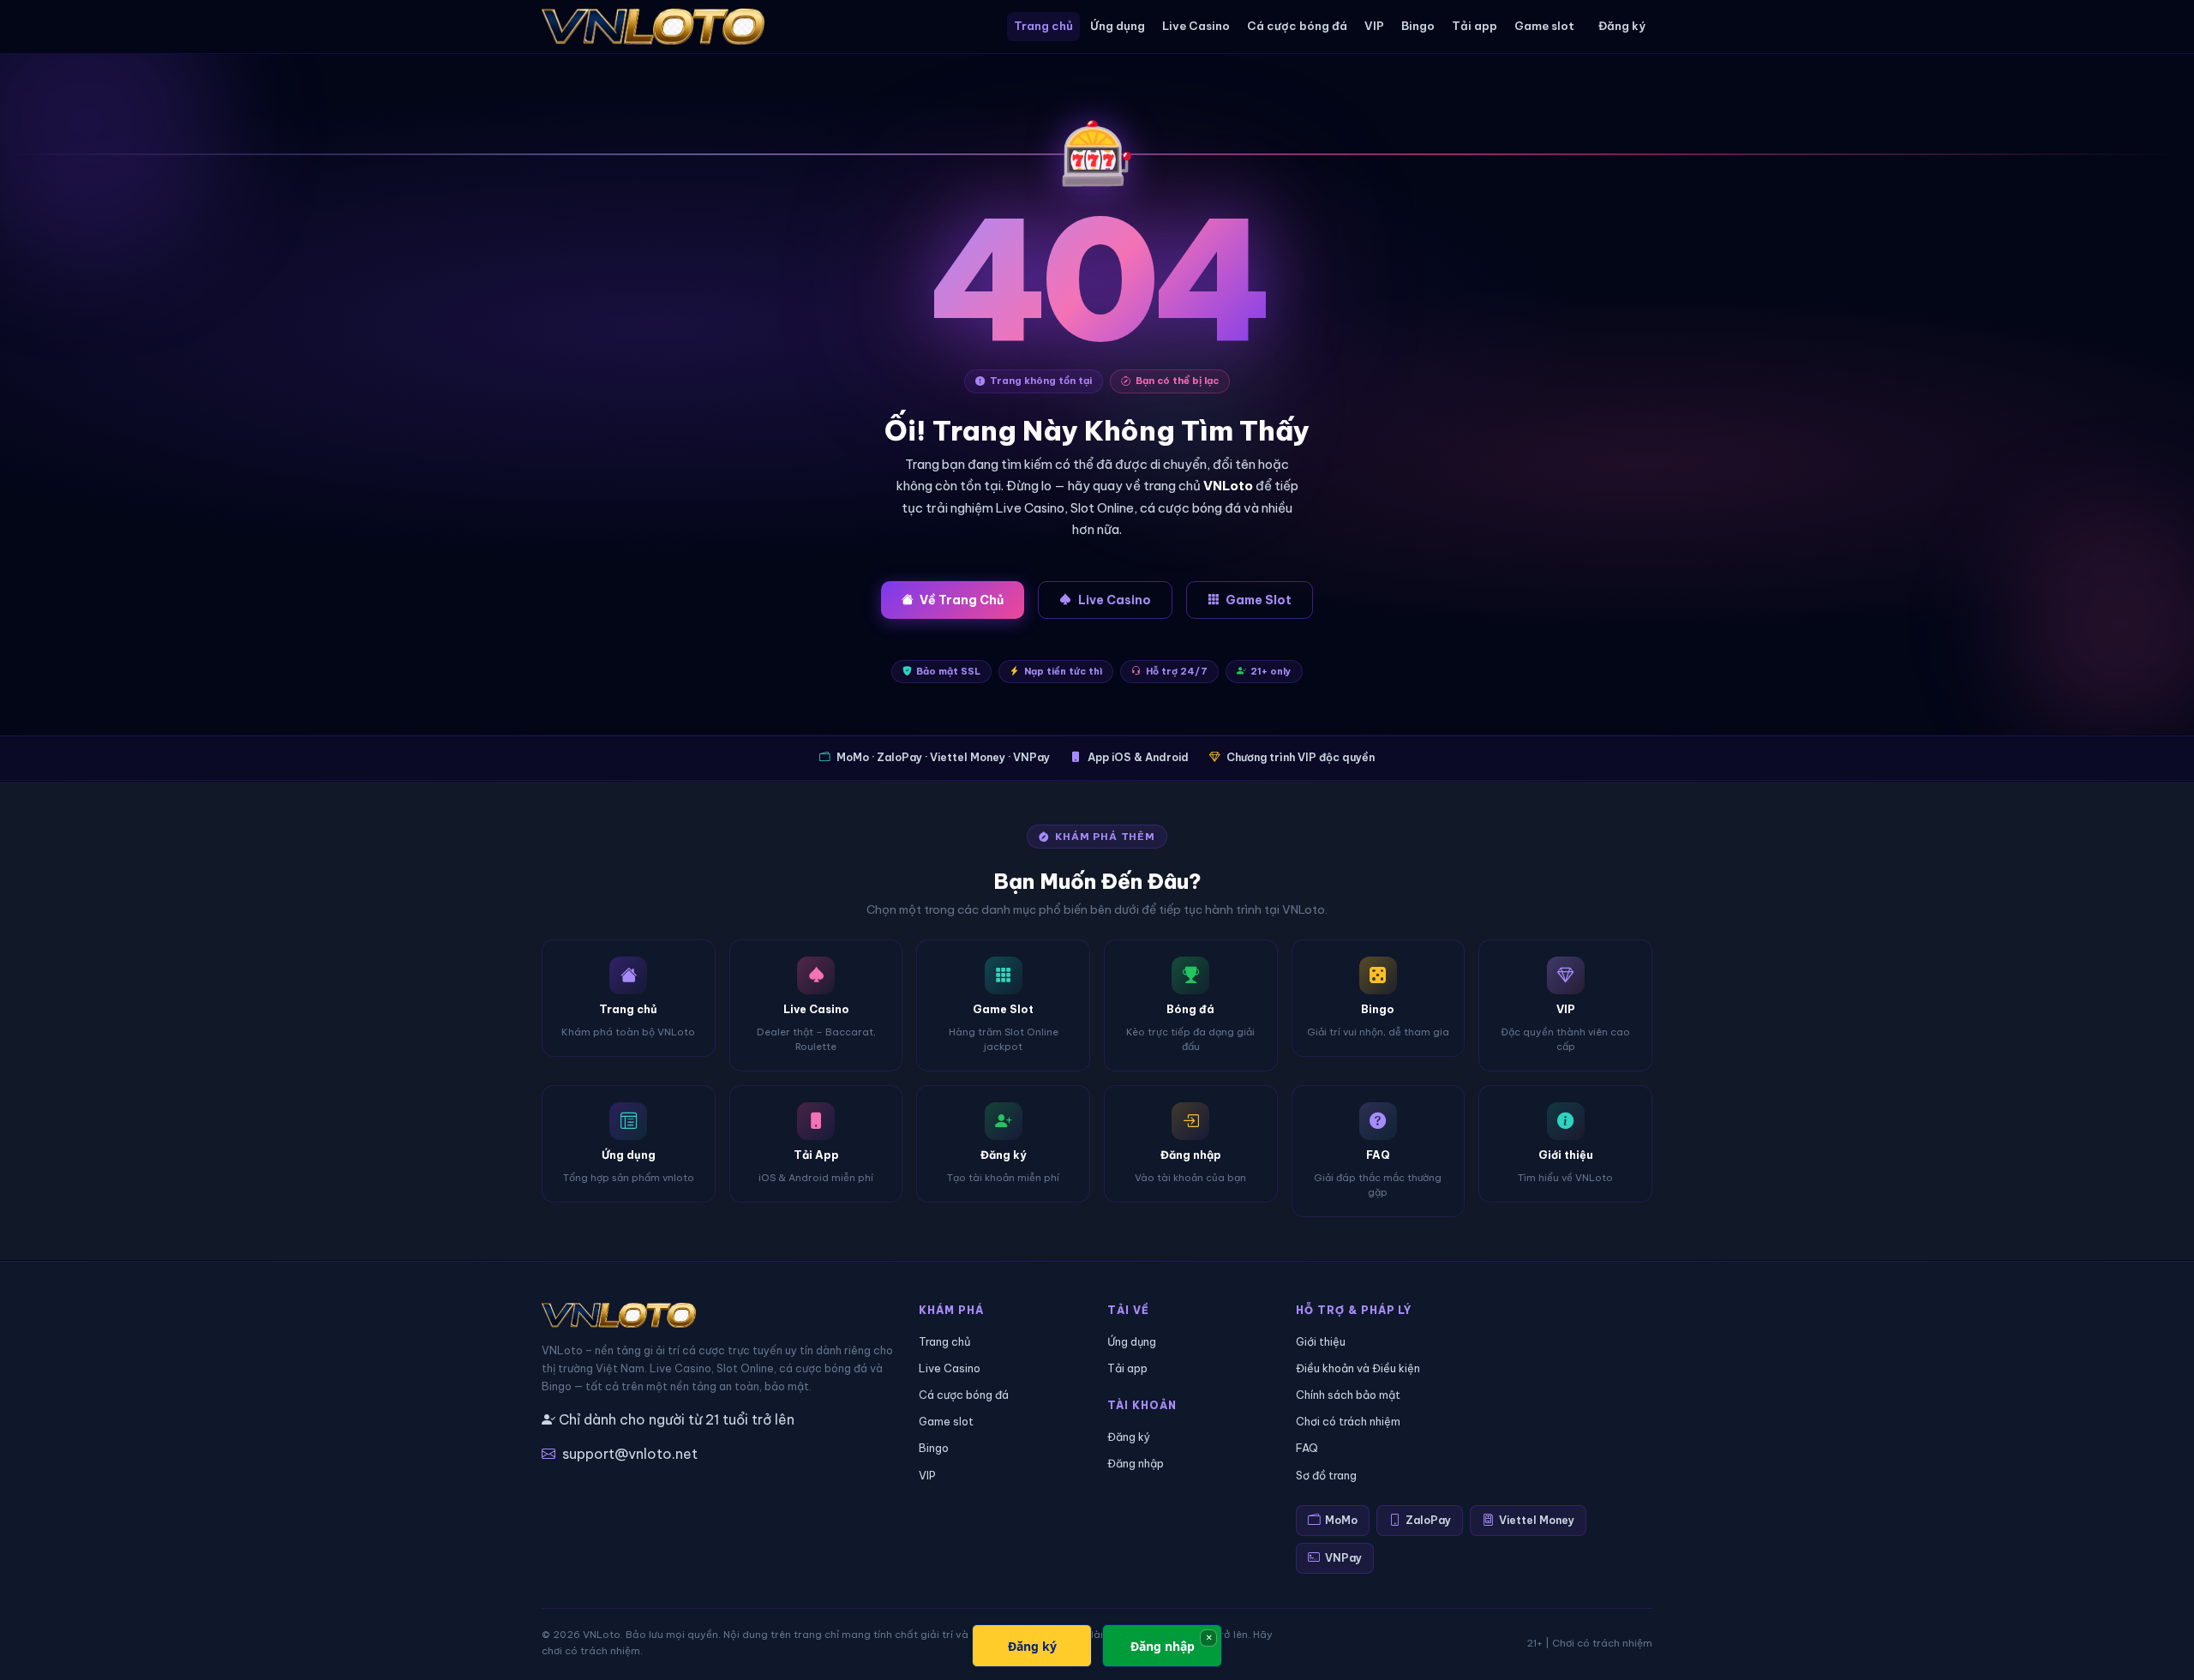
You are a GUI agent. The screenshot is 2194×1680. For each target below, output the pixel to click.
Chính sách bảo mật (1348, 1395)
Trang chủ (1043, 26)
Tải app (1475, 26)
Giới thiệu (1321, 1341)
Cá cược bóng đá (1297, 26)
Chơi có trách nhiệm (1348, 1421)
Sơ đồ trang (1326, 1475)
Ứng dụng (1118, 26)
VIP (1374, 26)
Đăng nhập (1136, 1463)
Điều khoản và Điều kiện (1358, 1368)
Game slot (1544, 26)
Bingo (1418, 26)
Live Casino (1196, 26)
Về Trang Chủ (962, 600)
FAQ (1307, 1448)
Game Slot (1259, 600)
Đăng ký (1622, 26)
